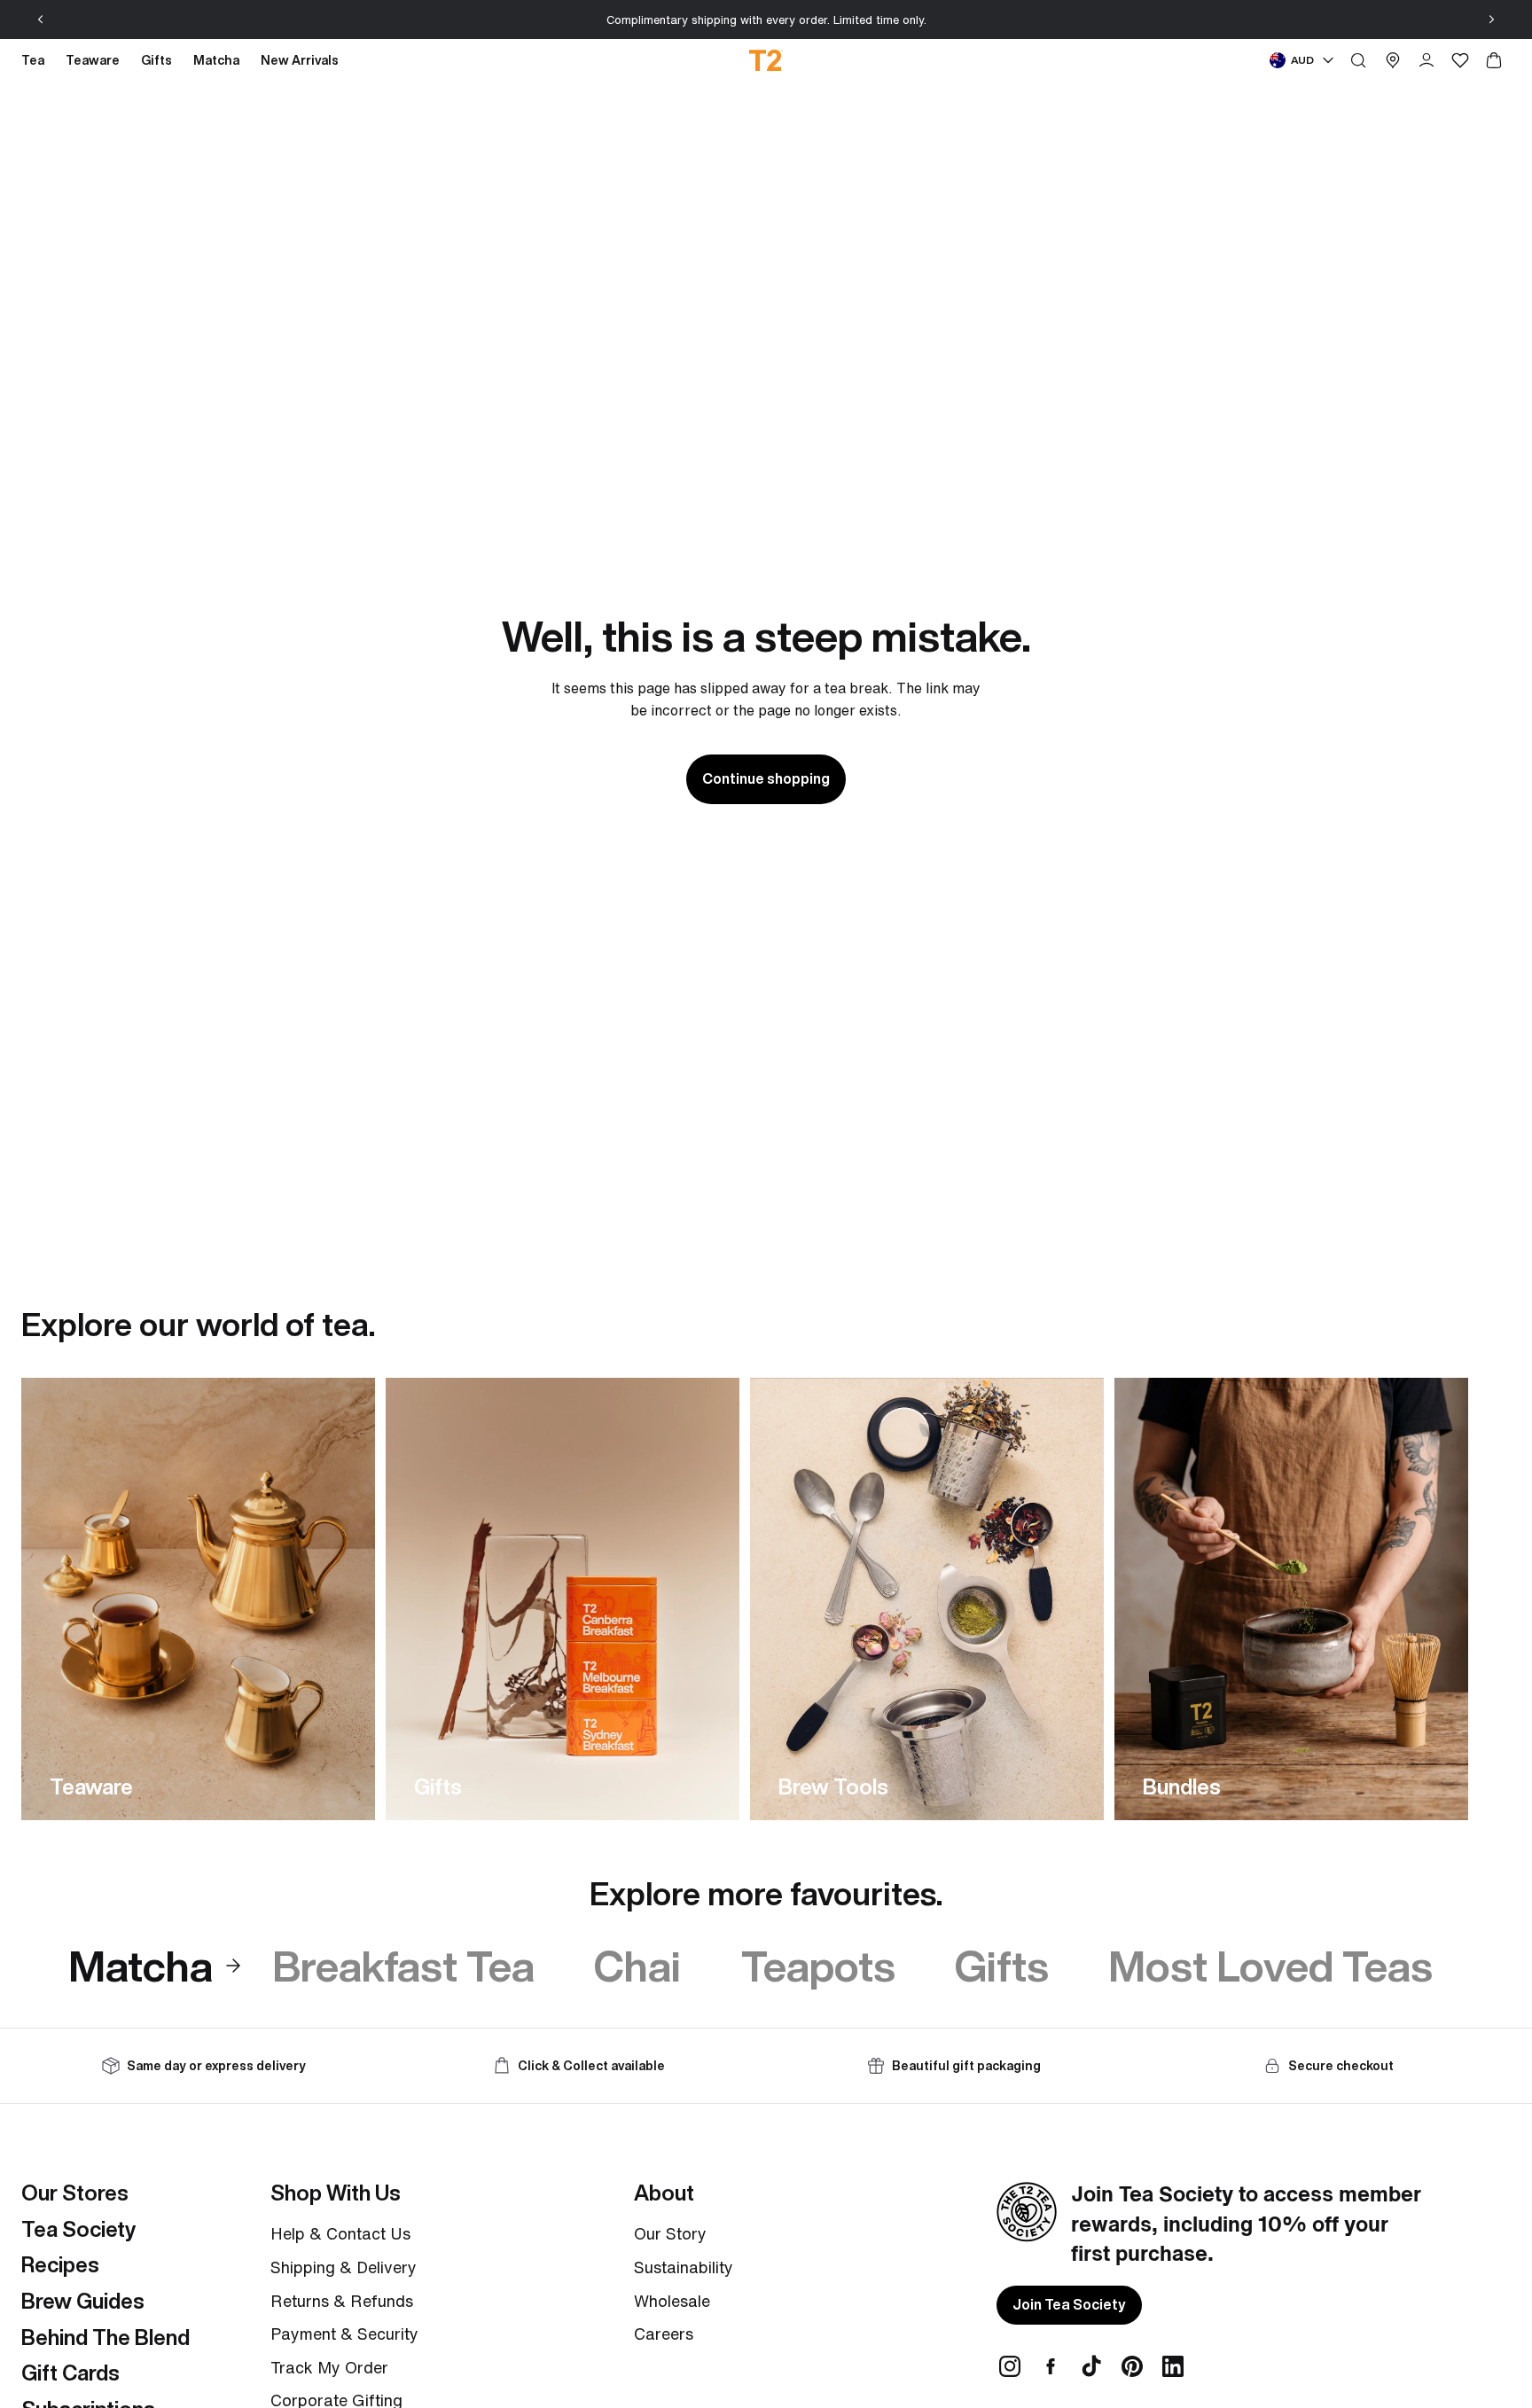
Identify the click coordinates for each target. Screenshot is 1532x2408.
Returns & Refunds (342, 2301)
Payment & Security (344, 2334)
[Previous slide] (41, 20)
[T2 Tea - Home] (766, 60)
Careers (664, 2334)
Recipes (60, 2264)
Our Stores (75, 2193)
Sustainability (684, 2267)
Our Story (670, 2233)
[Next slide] (1491, 20)
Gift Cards (70, 2373)
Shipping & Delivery (344, 2267)
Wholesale (672, 2301)
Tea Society (78, 2229)
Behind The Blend (106, 2337)
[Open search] (1358, 60)
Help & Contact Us (340, 2233)
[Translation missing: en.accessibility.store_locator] (1393, 60)
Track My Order (329, 2367)
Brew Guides (83, 2301)
